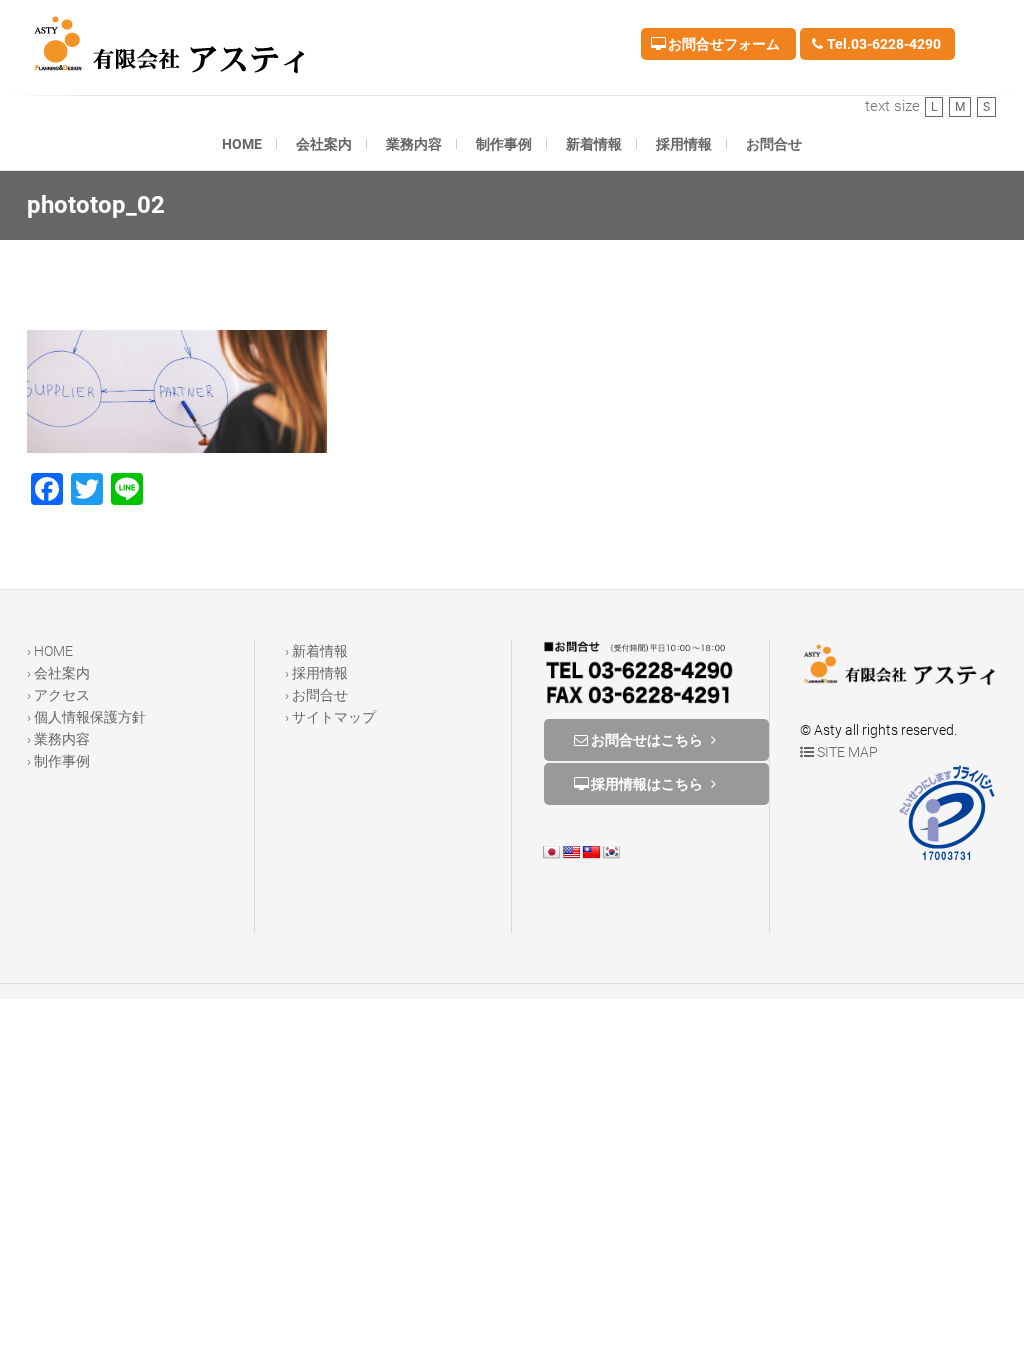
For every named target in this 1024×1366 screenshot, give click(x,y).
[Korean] (611, 852)
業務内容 (414, 144)
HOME (242, 144)
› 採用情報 (316, 673)
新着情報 (594, 144)
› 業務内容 (58, 739)
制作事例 (504, 144)
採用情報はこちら (647, 784)
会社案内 (324, 144)
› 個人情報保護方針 (86, 717)
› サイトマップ (330, 717)
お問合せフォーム (722, 44)
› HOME (50, 651)
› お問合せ (316, 695)
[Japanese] (551, 852)
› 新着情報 (316, 651)
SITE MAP (846, 752)
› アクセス (58, 695)
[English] (571, 852)
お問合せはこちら (647, 740)
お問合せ (774, 144)
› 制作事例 (58, 761)
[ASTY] (175, 44)
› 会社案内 (58, 673)
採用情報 (684, 144)
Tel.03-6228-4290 (882, 44)
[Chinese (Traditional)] (591, 852)
